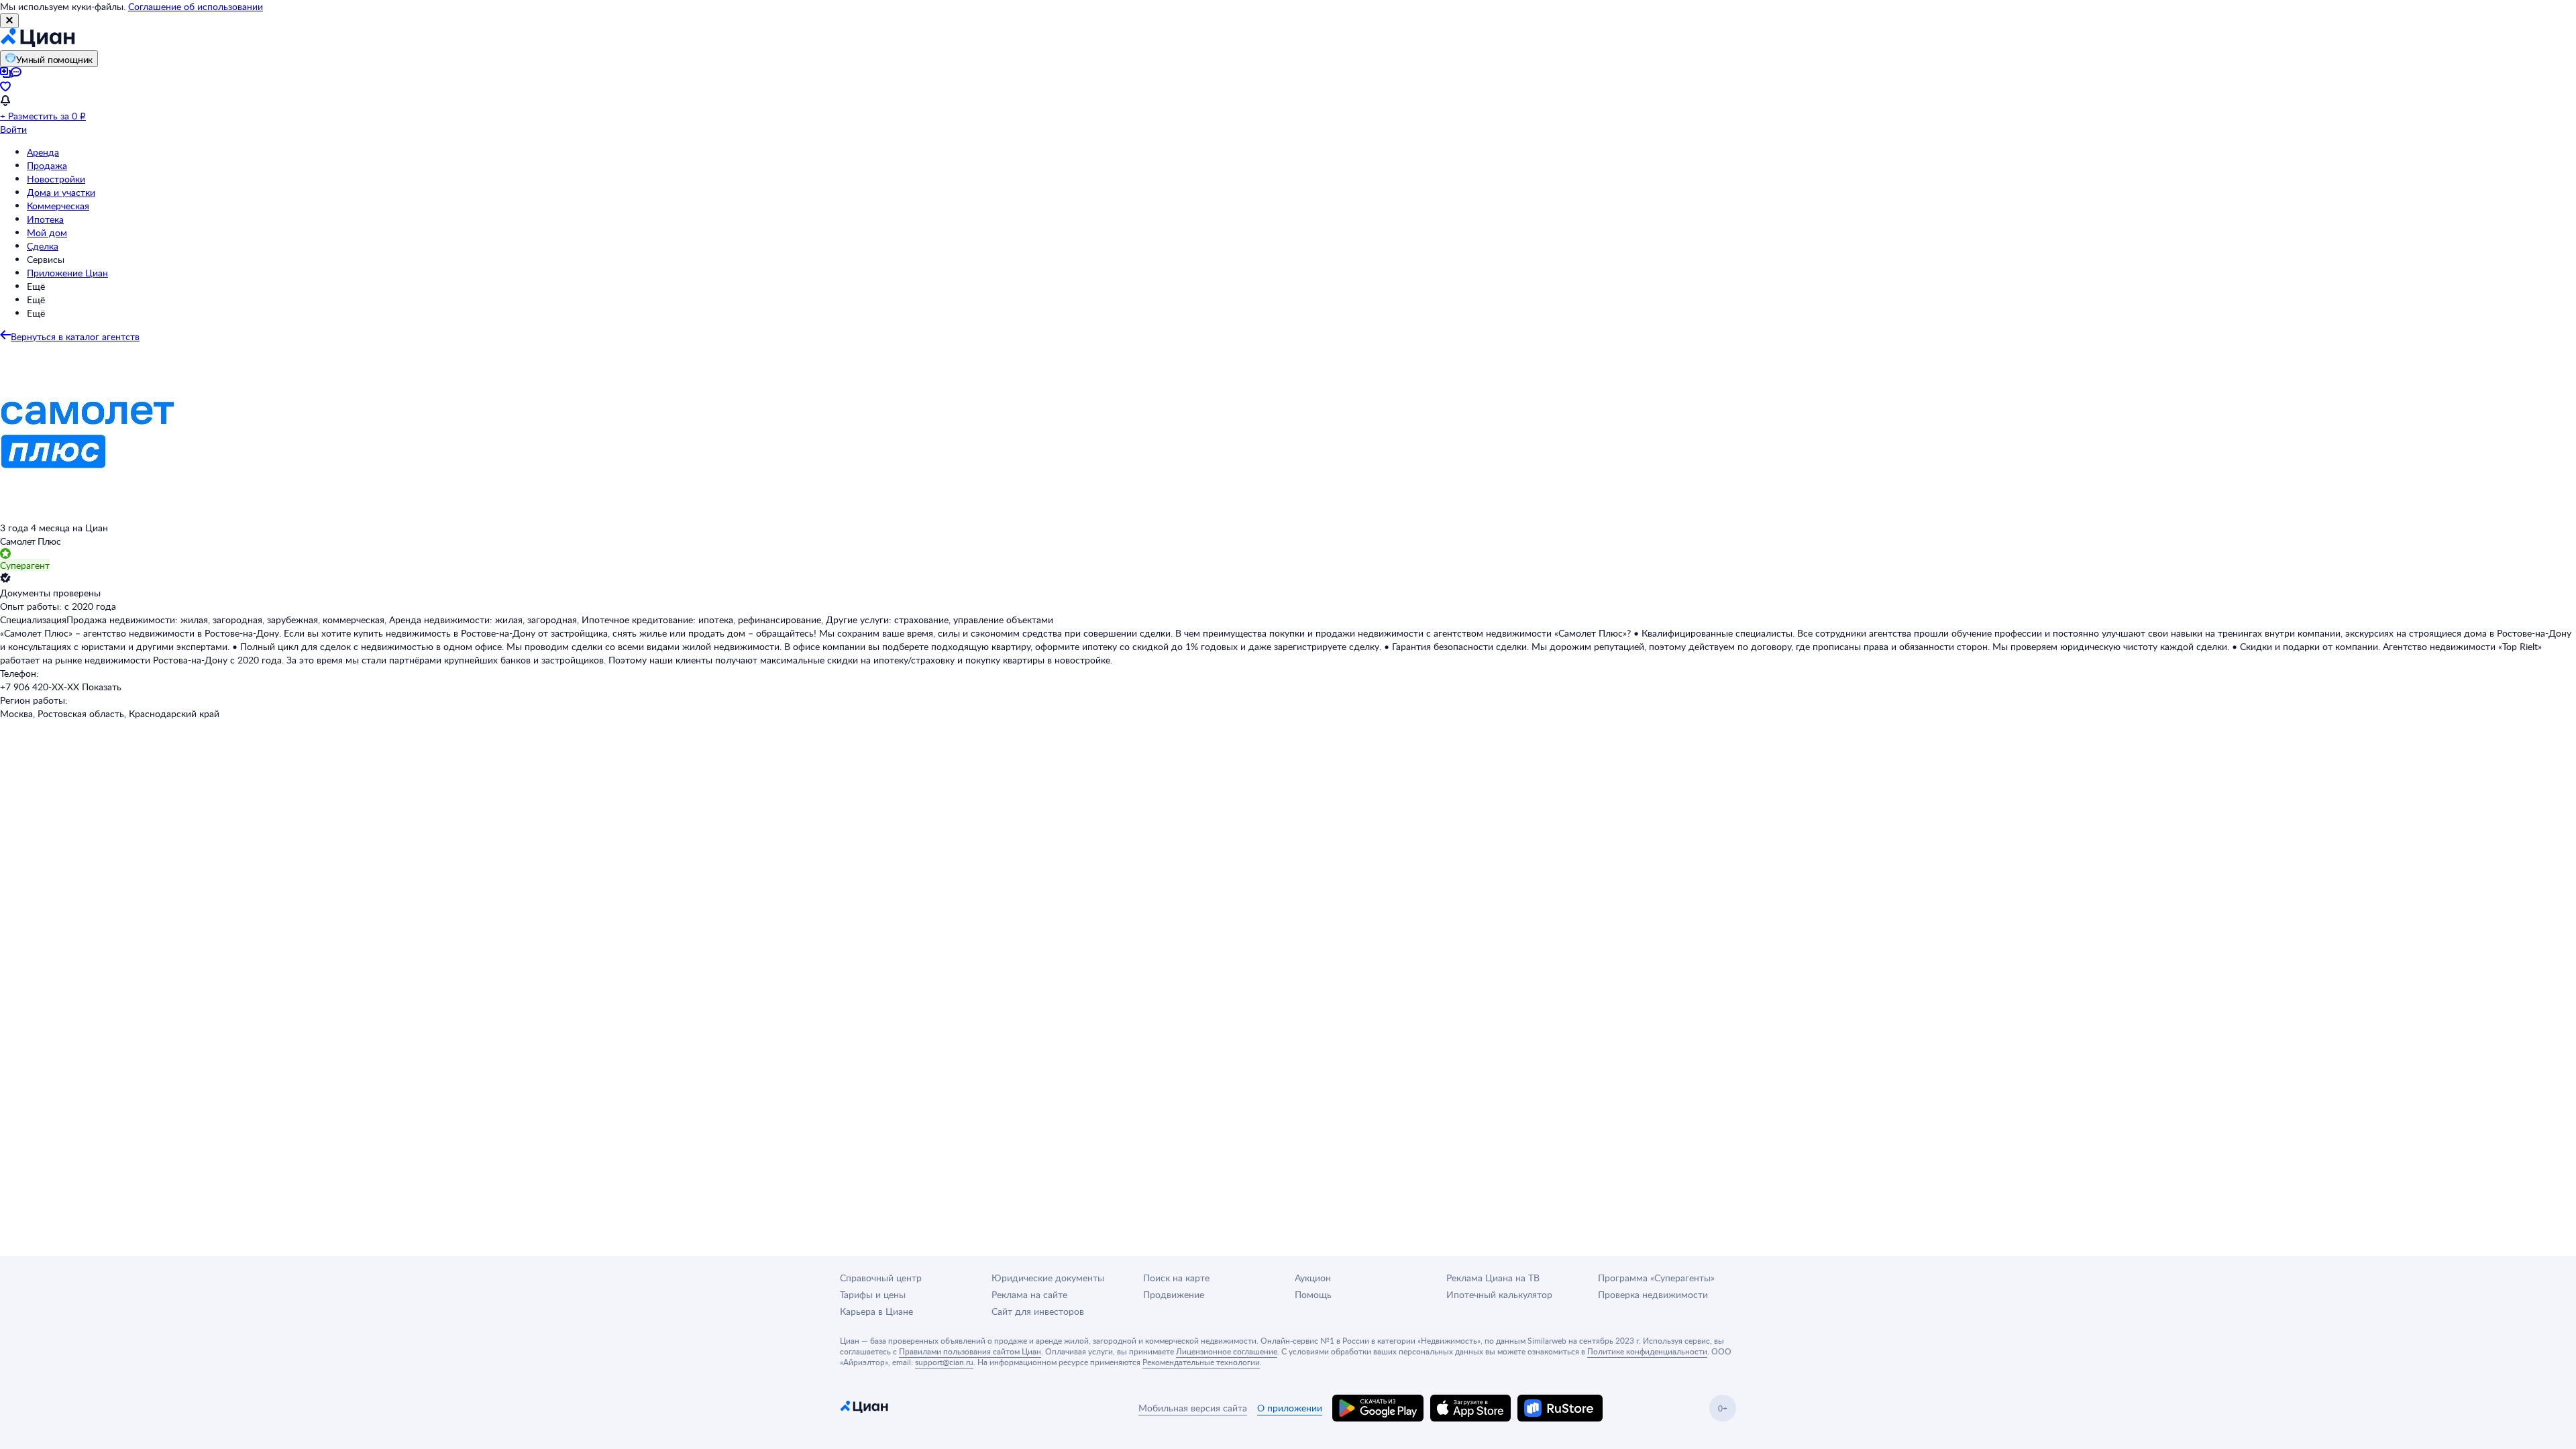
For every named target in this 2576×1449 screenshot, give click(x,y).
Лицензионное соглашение (1227, 1351)
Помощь (1313, 1294)
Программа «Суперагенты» (1656, 1278)
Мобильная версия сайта (1193, 1408)
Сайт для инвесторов (1038, 1311)
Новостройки (56, 179)
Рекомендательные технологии (1201, 1362)
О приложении (1290, 1408)
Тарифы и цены (873, 1294)
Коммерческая (58, 206)
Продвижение (1174, 1294)
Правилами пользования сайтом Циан (970, 1351)
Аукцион (1313, 1278)
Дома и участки (61, 192)
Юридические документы (1048, 1278)
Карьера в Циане (876, 1311)
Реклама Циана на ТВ (1493, 1278)
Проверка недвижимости (1653, 1294)
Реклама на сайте (1029, 1294)
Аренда (43, 152)
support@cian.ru (944, 1362)
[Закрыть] (9, 21)
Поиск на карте (1176, 1278)
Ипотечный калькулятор (1499, 1294)
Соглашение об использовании (196, 6)
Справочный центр (881, 1278)
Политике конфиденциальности (1647, 1351)
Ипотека (45, 219)
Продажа (47, 165)
